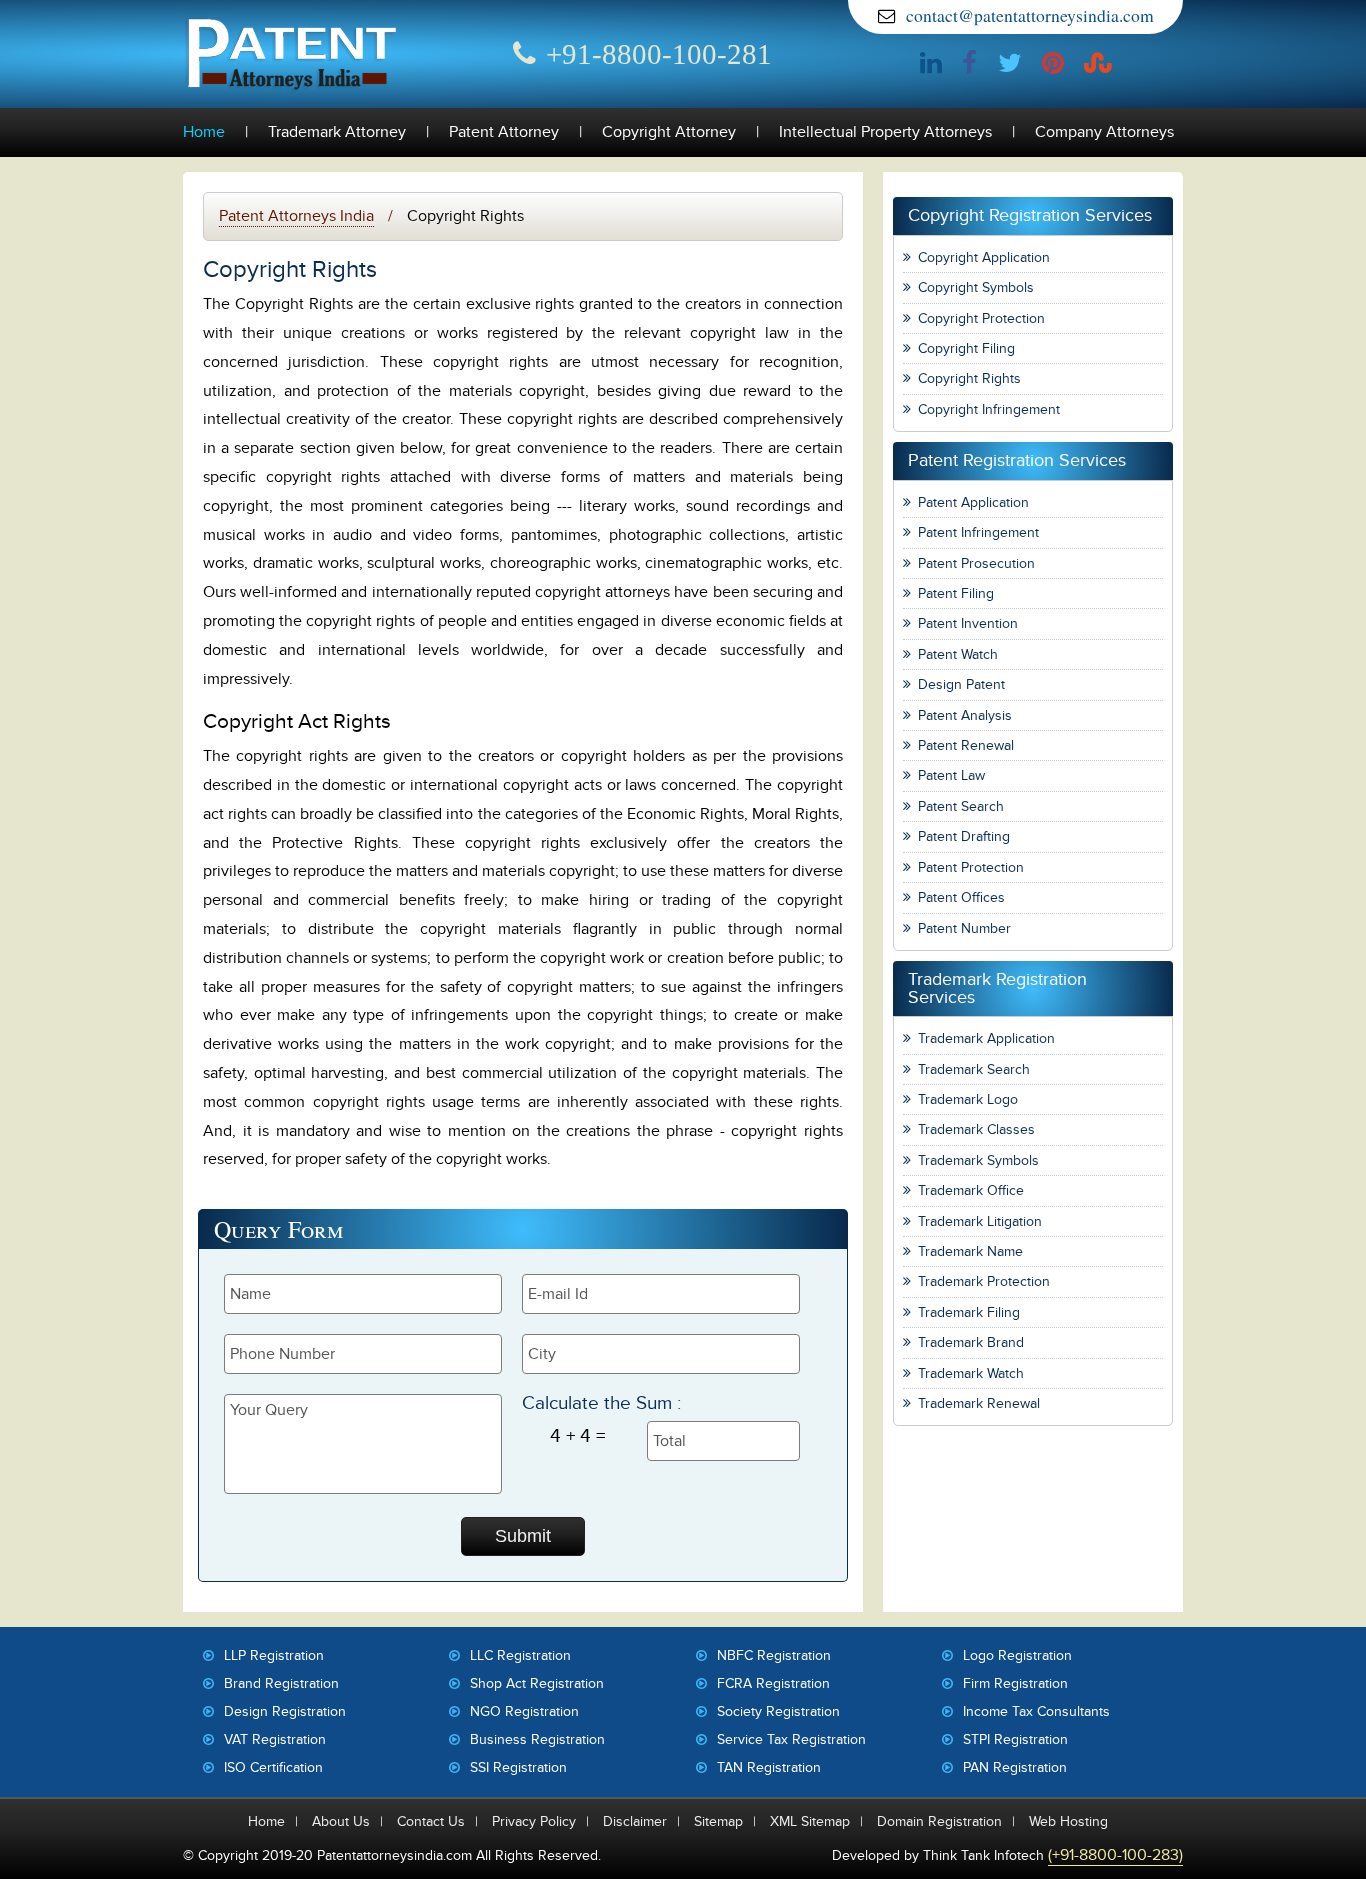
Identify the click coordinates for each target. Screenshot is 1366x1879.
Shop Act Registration (537, 1683)
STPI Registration (1015, 1739)
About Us (341, 1821)
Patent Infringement (978, 532)
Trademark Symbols (978, 1160)
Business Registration (537, 1739)
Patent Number (964, 928)
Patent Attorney (504, 132)
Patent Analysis (965, 715)
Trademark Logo (968, 1099)
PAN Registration (1015, 1767)
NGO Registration (524, 1711)
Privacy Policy (534, 1821)
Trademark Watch (971, 1373)
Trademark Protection (984, 1281)
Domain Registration (939, 1821)
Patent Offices (961, 897)
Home (204, 132)
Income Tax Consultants (1036, 1711)
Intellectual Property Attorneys (885, 132)
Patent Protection (971, 867)
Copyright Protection (981, 318)
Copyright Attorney (669, 132)
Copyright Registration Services (1030, 215)
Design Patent (961, 684)
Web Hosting (1068, 1821)
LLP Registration (274, 1655)
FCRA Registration (773, 1683)
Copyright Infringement (989, 409)
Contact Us (431, 1821)
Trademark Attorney (337, 132)
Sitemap (718, 1821)
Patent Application (973, 502)
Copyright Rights (969, 378)
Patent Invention (968, 623)
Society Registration (778, 1711)
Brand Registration (281, 1683)
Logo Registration (1017, 1655)
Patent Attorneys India (296, 216)
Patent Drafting (964, 836)
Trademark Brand (971, 1342)
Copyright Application (984, 257)
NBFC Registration (774, 1655)
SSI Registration (518, 1767)
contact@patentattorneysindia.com (1030, 15)
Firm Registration (1015, 1683)
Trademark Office (971, 1190)
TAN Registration (769, 1767)
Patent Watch (958, 654)
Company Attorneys (1104, 132)
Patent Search (961, 806)
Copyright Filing (966, 348)
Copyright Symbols (976, 287)
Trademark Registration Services (997, 988)
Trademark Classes (976, 1129)
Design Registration (285, 1711)
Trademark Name (970, 1251)
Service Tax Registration (791, 1739)
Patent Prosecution (976, 563)
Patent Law (951, 775)
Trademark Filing (969, 1312)
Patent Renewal (966, 745)
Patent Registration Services (1017, 460)
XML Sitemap (810, 1821)
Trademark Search (974, 1069)
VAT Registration (275, 1739)
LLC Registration (520, 1655)
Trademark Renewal (979, 1403)
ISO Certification (273, 1767)
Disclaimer (635, 1821)
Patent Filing (956, 593)
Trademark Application (986, 1038)
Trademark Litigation (980, 1221)
